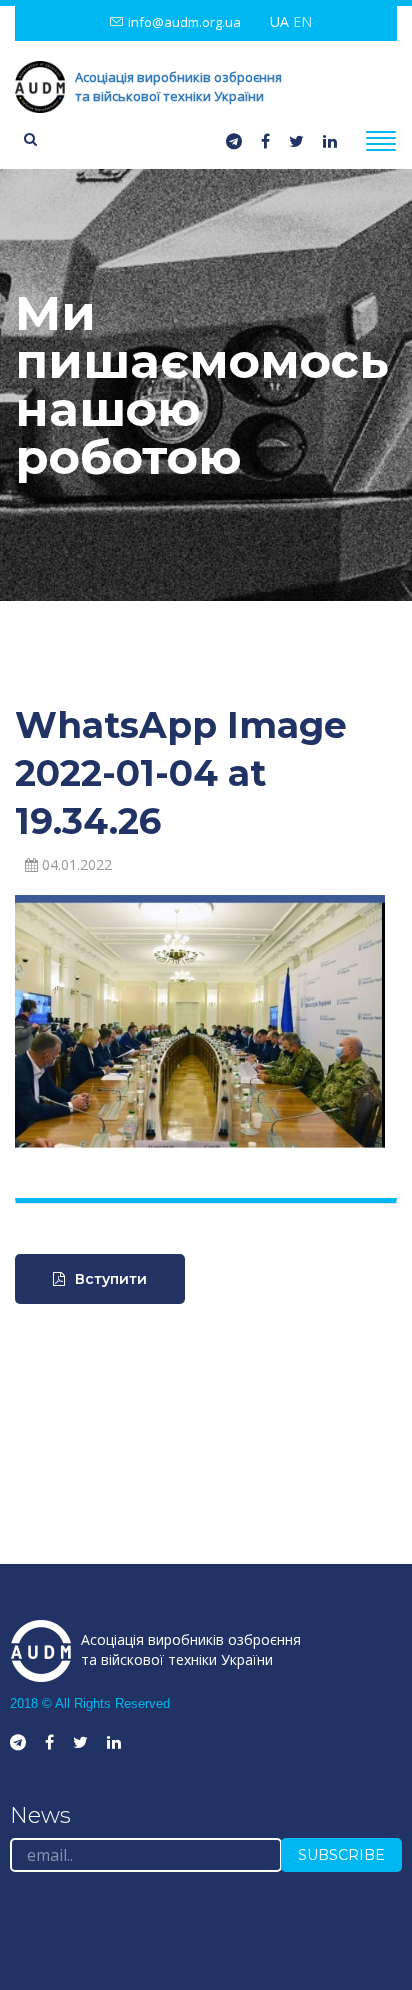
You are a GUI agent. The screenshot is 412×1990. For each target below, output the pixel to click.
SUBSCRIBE (341, 1855)
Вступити (111, 1279)
